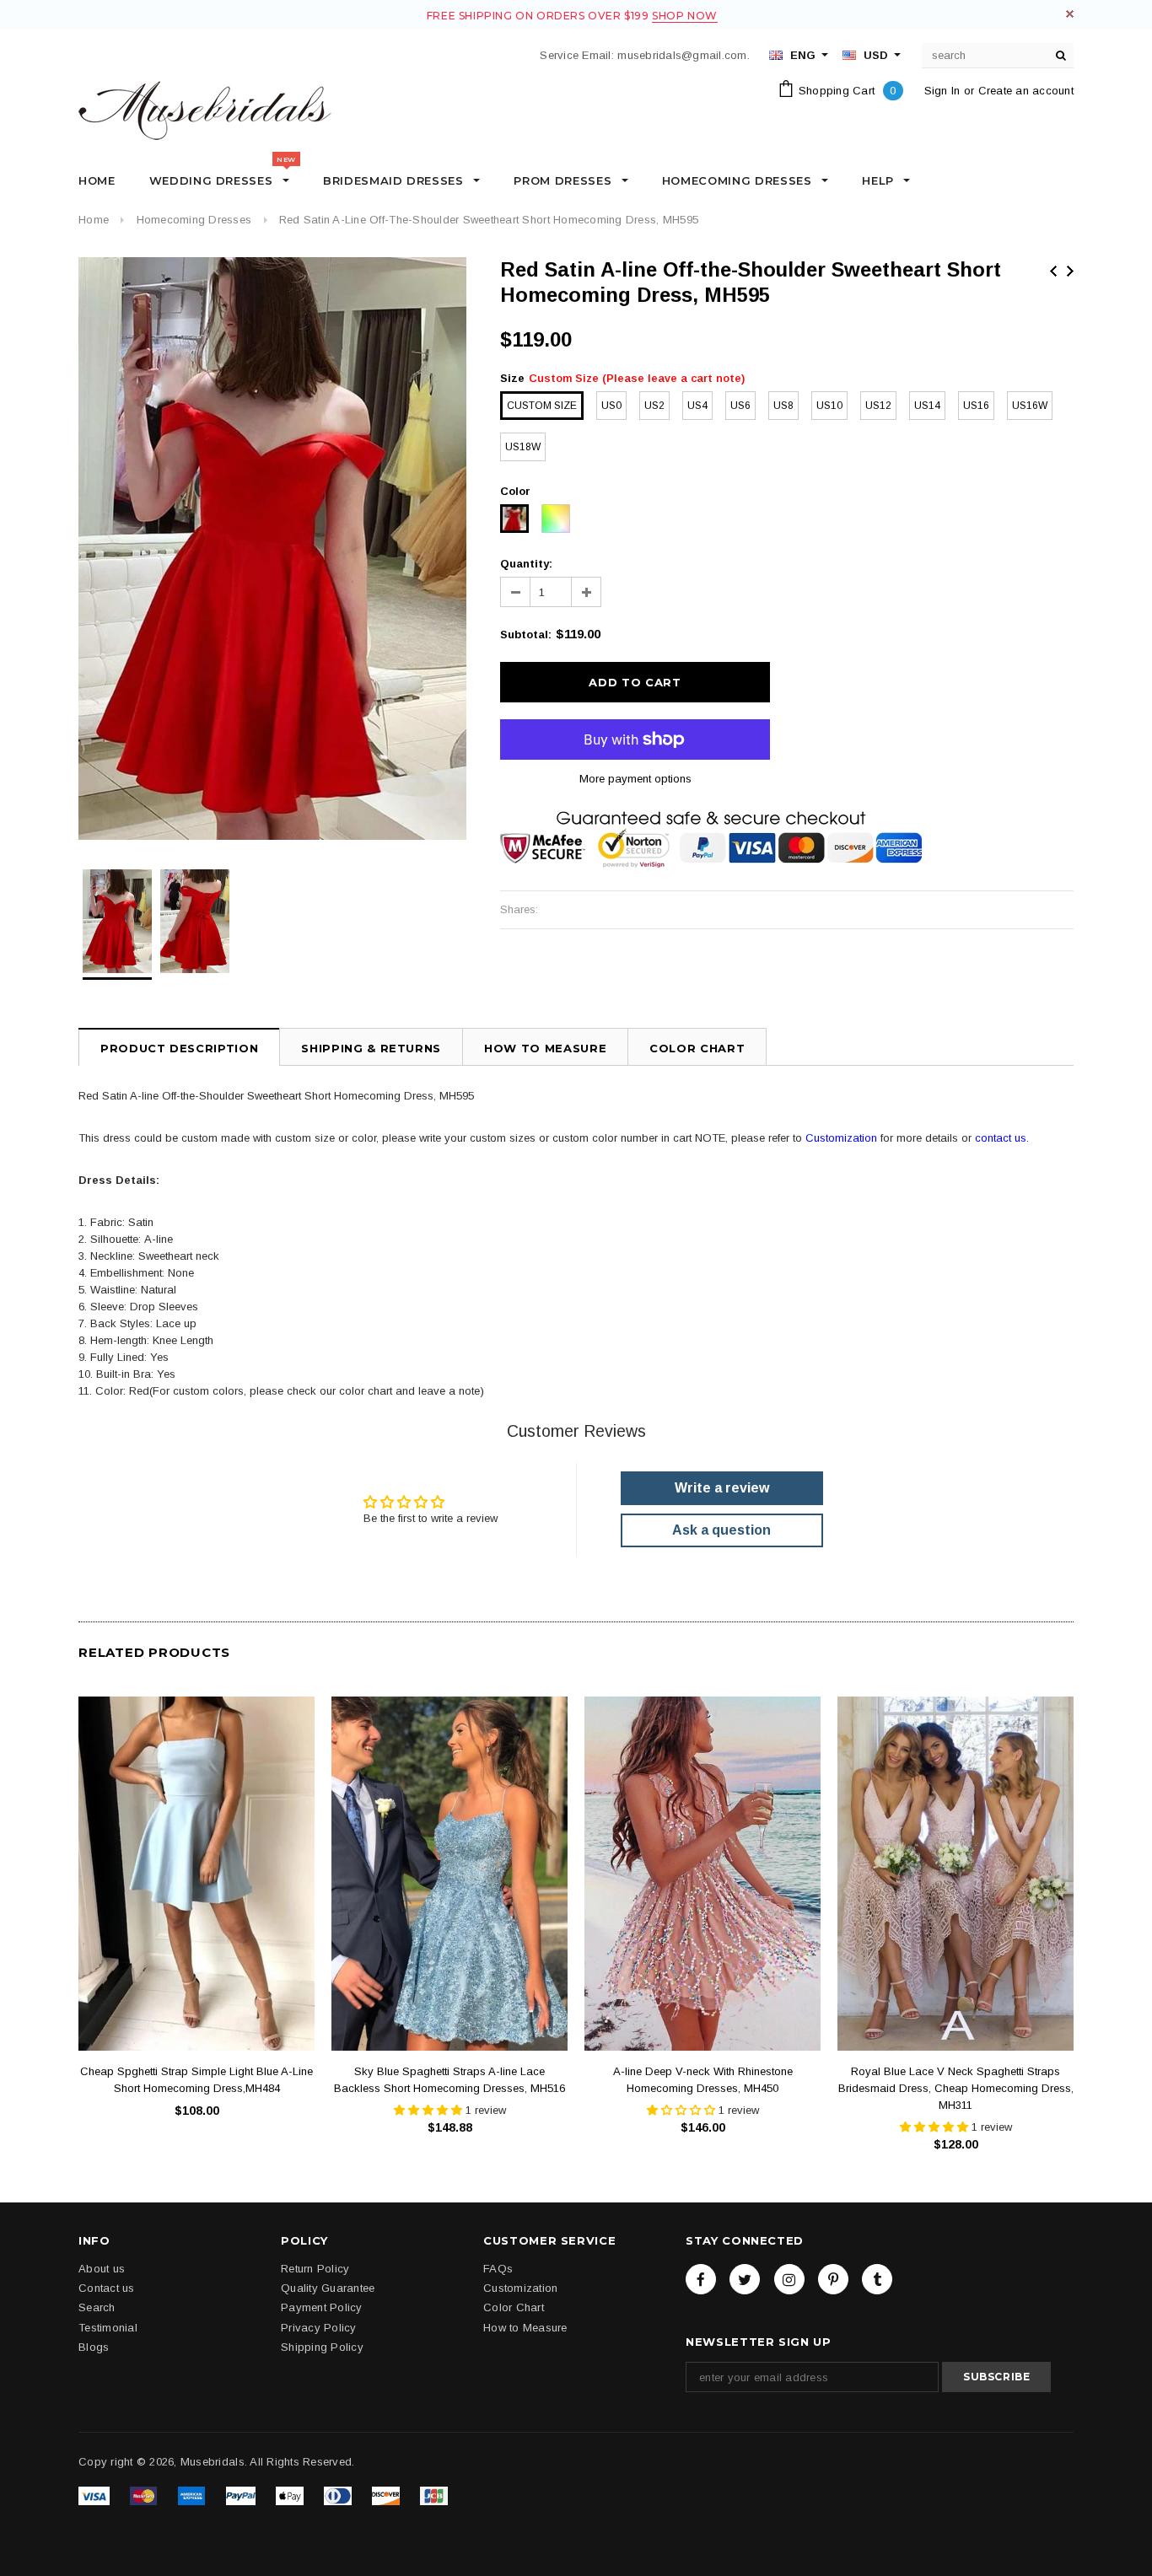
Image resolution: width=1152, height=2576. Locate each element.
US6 (740, 406)
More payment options (635, 779)
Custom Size (542, 406)
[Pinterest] (833, 2279)
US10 (829, 406)
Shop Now (685, 16)
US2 (654, 406)
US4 (697, 406)
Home (94, 220)
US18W (523, 447)
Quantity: (526, 564)
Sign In (942, 91)
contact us (1001, 1138)
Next (1070, 271)
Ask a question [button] (721, 1530)
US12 (878, 406)
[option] (272, 549)
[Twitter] (745, 2279)
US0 (611, 406)
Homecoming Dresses (194, 220)
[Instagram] (789, 2279)
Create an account (1026, 91)
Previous (1053, 271)
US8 (783, 406)
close (1070, 14)
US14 (927, 406)
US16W (1030, 406)
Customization (841, 1138)
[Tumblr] (877, 2279)
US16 (976, 406)
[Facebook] (701, 2279)
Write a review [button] (722, 1488)
